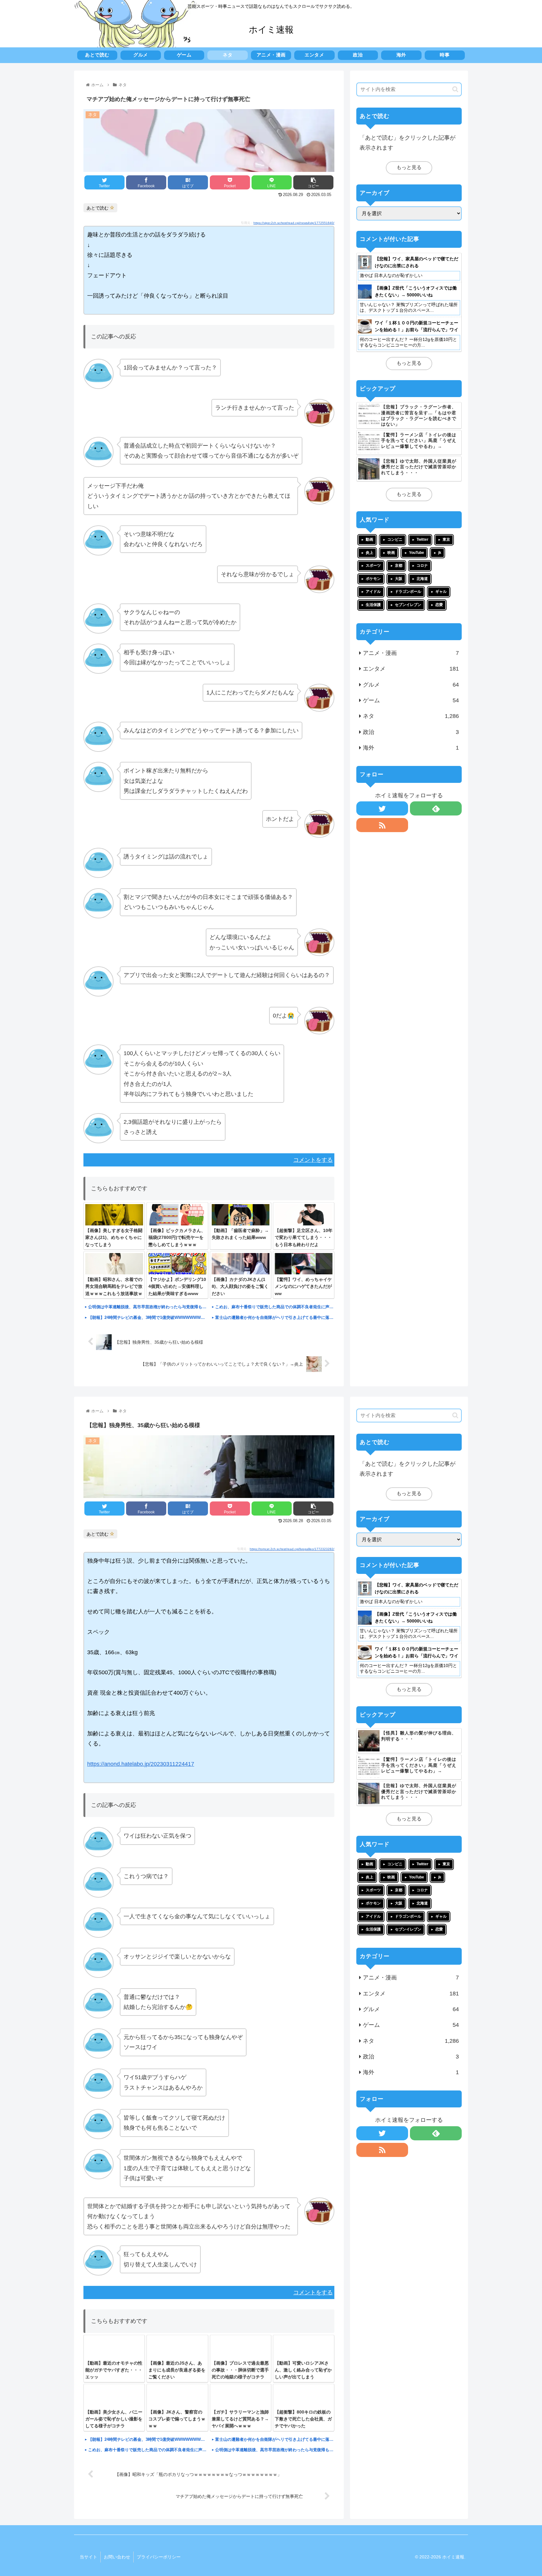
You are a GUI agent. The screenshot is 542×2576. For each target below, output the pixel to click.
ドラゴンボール (408, 592)
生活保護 (373, 605)
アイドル (373, 592)
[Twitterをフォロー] (382, 808)
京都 (399, 566)
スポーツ (373, 566)
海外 (411, 748)
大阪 (399, 579)
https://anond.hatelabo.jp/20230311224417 (141, 1764)
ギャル (441, 592)
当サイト (88, 2557)
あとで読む (98, 208)
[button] (455, 89)
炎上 (369, 553)
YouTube (417, 553)
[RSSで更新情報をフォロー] (382, 825)
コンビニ (395, 539)
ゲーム (411, 700)
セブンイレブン (408, 605)
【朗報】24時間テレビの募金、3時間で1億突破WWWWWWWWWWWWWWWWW (148, 1317)
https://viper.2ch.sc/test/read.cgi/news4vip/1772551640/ (294, 223)
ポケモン (373, 579)
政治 (411, 732)
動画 (369, 539)
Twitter (422, 539)
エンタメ (411, 669)
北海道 (422, 579)
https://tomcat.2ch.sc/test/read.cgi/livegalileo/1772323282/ (292, 1549)
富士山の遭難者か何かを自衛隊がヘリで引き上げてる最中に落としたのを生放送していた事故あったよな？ (275, 1317)
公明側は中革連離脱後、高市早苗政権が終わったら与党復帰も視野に (148, 1307)
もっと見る (409, 167)
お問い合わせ (117, 2557)
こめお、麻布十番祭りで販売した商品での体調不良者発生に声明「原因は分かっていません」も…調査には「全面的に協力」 (275, 1307)
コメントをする (313, 1160)
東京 (446, 539)
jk (440, 553)
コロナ (422, 566)
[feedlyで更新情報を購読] (436, 808)
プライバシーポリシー (159, 2557)
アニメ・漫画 (411, 653)
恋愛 (439, 605)
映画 (391, 553)
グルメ (411, 685)
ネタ (411, 716)
